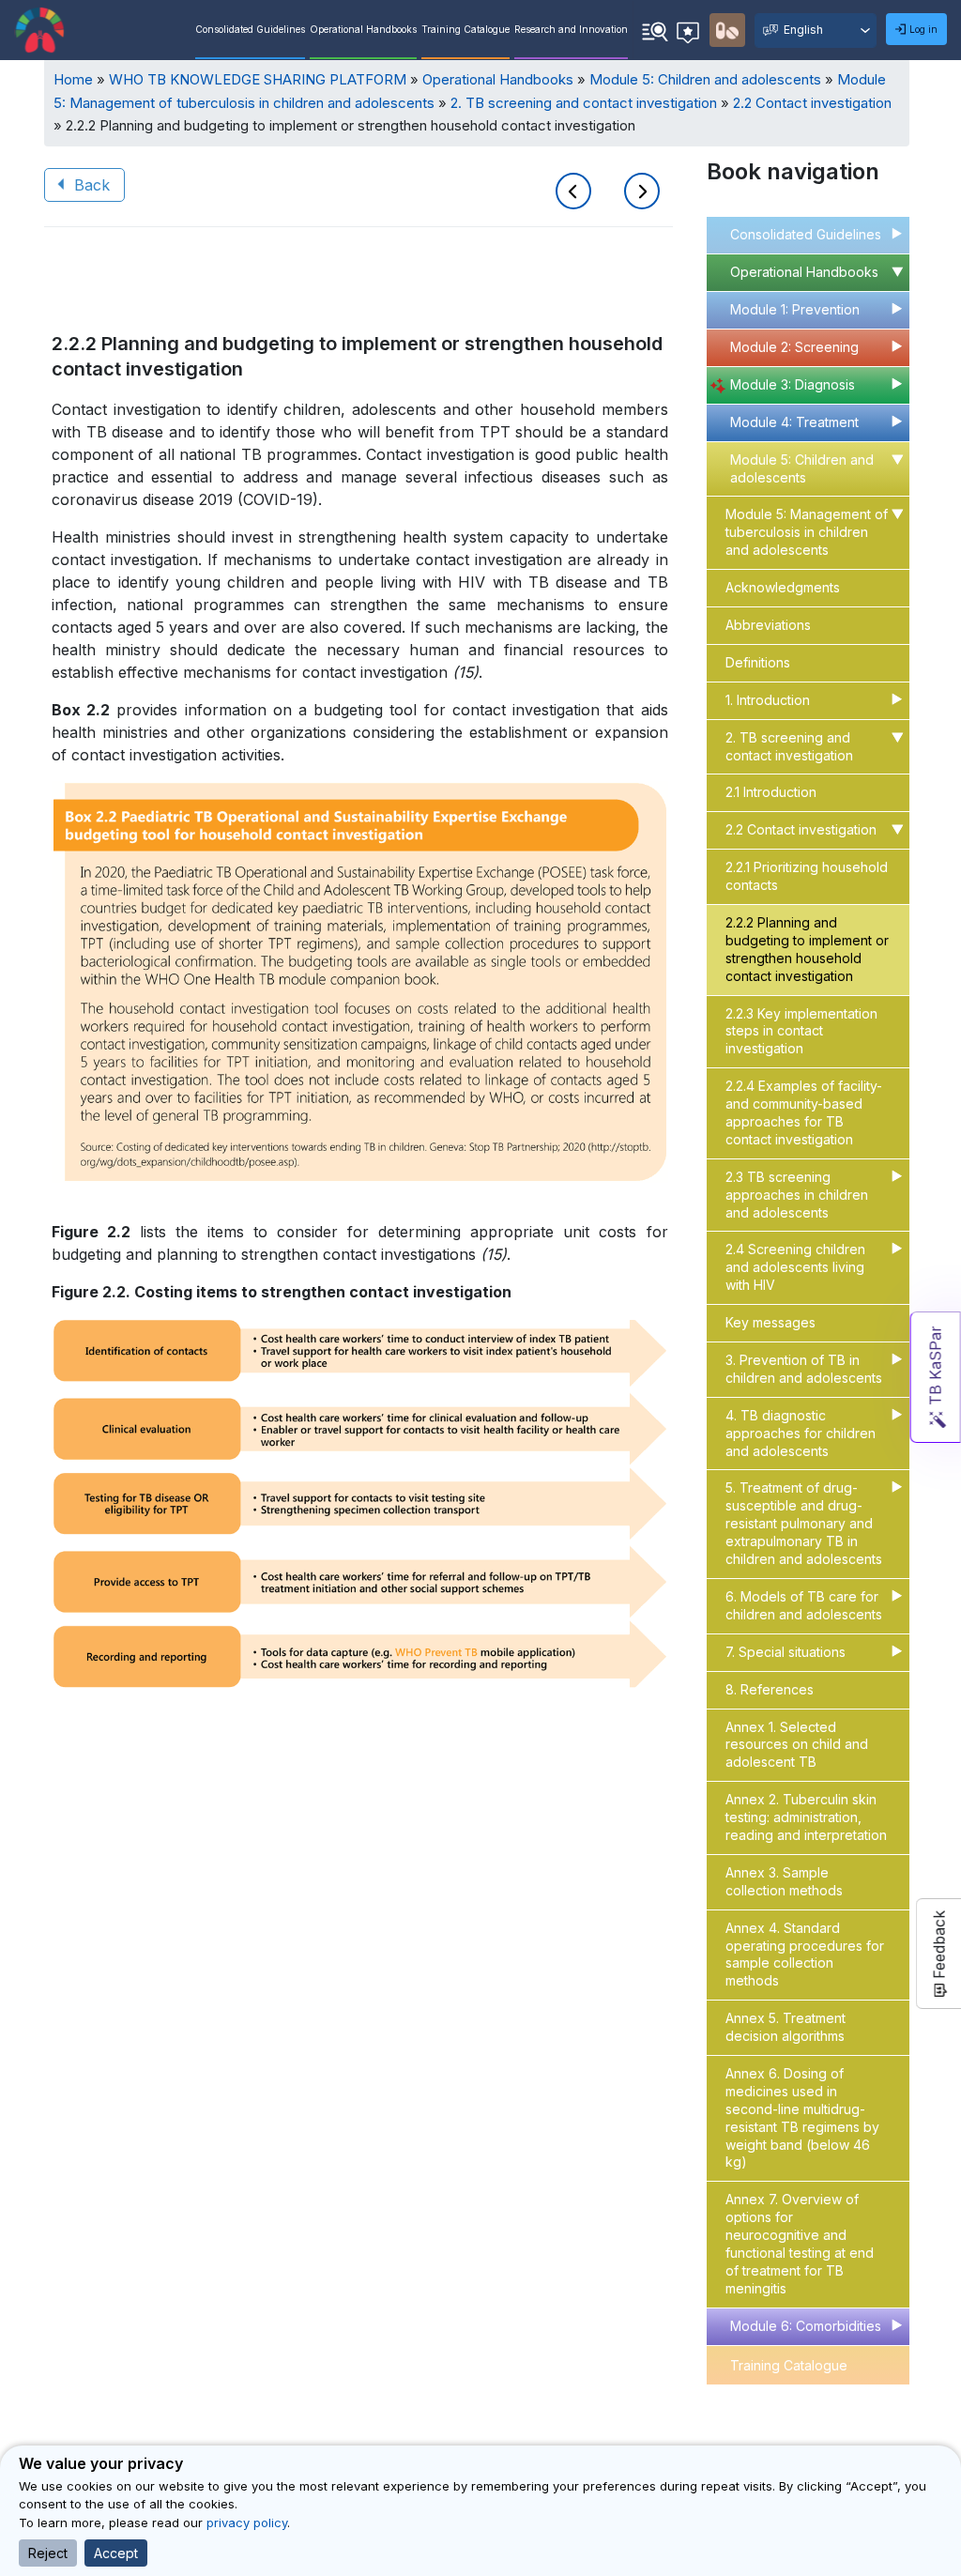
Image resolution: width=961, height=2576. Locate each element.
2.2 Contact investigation (812, 103)
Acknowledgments (783, 587)
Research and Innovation (571, 29)
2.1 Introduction (771, 792)
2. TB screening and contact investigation (584, 103)
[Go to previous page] (577, 193)
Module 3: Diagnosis (793, 384)
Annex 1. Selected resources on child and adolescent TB (797, 1745)
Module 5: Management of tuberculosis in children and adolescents (807, 532)
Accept (116, 2553)
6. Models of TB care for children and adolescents (804, 1605)
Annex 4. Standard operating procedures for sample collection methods (805, 1955)
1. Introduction (768, 700)
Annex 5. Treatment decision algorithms (786, 2027)
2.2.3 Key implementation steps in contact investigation (801, 1031)
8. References (770, 1689)
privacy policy (247, 2522)
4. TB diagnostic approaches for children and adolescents (801, 1433)
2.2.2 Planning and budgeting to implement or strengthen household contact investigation (807, 949)
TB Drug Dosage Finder (804, 2405)
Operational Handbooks (363, 29)
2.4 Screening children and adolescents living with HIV (795, 1267)
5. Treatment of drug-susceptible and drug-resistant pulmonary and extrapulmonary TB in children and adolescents (804, 1523)
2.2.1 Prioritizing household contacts (807, 876)
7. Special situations (786, 1652)
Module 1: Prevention (795, 309)
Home (73, 79)
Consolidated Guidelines (250, 29)
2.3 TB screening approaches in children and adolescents (797, 1195)
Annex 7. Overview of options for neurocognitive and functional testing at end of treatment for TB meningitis (800, 2243)
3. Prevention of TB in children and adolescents (804, 1369)
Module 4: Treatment (794, 422)
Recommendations (691, 27)
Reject (48, 2553)
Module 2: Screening (794, 347)
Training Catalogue (465, 29)
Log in (923, 29)
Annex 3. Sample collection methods (784, 1881)
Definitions (758, 662)
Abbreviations (768, 625)
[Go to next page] (642, 193)
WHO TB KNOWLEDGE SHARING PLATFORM (258, 79)
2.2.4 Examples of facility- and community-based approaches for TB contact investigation (804, 1112)
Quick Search (655, 29)
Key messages (770, 1322)
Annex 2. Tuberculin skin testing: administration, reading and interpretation (806, 1817)
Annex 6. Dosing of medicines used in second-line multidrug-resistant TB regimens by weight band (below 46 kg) (802, 2117)
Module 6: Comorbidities (806, 2326)
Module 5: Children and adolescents (705, 79)
